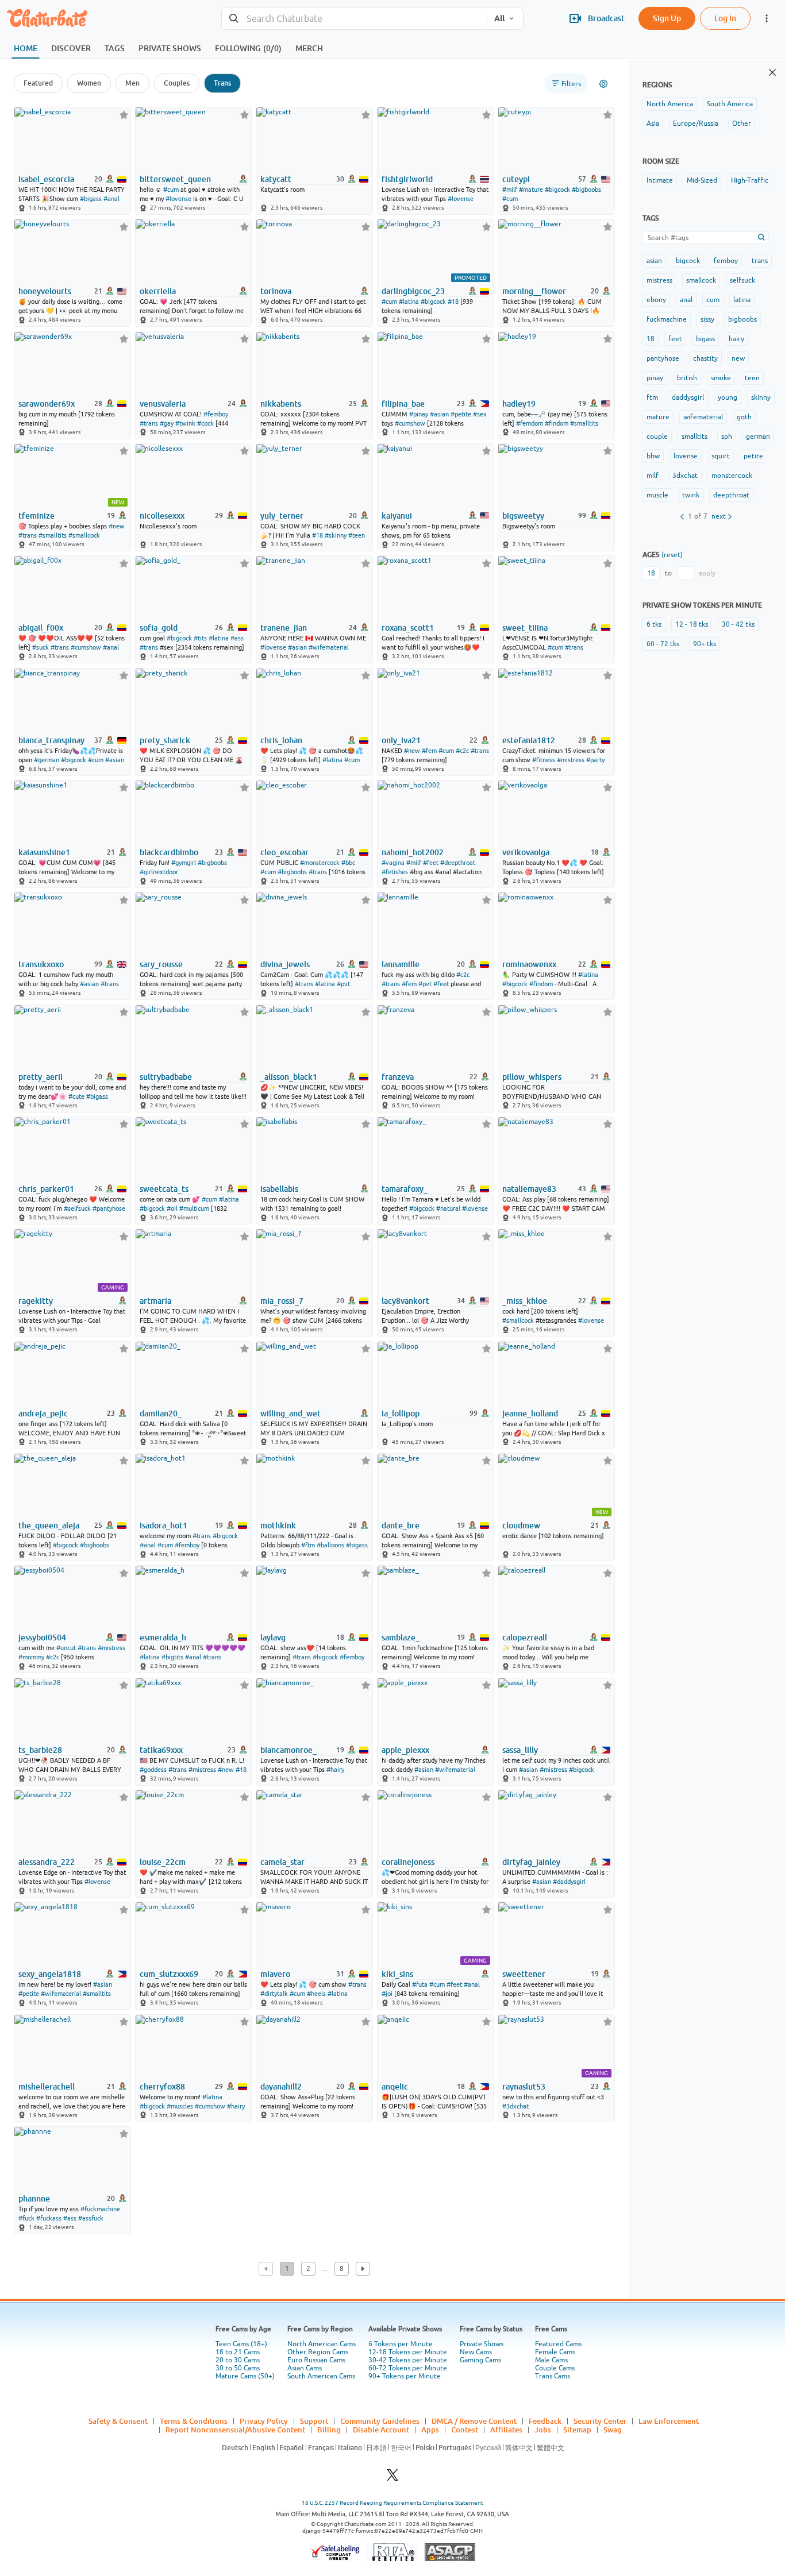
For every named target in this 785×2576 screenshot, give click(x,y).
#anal (111, 199)
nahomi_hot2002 (413, 852)
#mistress (571, 760)
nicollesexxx (162, 516)
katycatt (276, 179)
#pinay (419, 414)
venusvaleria (163, 404)
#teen (357, 535)
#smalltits (584, 423)
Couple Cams (555, 2368)
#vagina (393, 863)
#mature (531, 190)
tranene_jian (284, 628)
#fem (429, 751)
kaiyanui (397, 516)
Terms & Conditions (194, 2421)
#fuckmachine (100, 2209)
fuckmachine (667, 319)
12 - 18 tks (692, 624)
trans (760, 261)
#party (595, 760)
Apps (430, 2430)
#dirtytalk (274, 1994)
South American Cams (321, 2376)
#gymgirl (184, 863)
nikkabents (281, 404)
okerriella (158, 291)
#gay (167, 423)
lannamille (401, 964)
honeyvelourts (45, 291)
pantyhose (663, 358)
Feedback (545, 2421)
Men (132, 83)
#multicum (194, 1208)
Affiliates (506, 2430)
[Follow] (124, 115)
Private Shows (482, 2344)
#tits (200, 638)
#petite (461, 414)
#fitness (544, 760)
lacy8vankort (405, 1301)
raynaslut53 (524, 2087)
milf (653, 476)
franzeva (398, 1077)
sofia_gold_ (161, 628)
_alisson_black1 (289, 1077)
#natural (448, 1208)
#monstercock (320, 863)
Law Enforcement (669, 2421)
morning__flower (534, 291)
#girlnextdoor (159, 872)
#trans (149, 423)
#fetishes (395, 872)
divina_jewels (285, 964)
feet (675, 339)
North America (670, 104)
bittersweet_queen (175, 179)
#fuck (26, 2218)
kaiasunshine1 (44, 852)
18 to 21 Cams (238, 2352)
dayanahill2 (281, 2087)
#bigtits (172, 1657)
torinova (276, 291)
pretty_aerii (41, 1077)
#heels (316, 1994)
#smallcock (84, 535)
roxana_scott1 (408, 628)
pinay (655, 378)
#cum (171, 190)
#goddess (153, 1770)
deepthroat (731, 495)
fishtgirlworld (407, 179)
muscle (657, 495)
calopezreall (525, 1637)
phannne (34, 2199)
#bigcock (557, 190)
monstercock (732, 476)
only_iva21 (401, 740)
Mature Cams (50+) (245, 2376)
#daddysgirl (569, 1882)
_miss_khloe (525, 1301)
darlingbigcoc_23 (413, 291)
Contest (465, 2430)
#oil (172, 1208)
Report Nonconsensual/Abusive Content (235, 2430)
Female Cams (555, 2352)
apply (707, 573)
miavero (275, 1974)
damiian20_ (161, 1413)
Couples (177, 83)
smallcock (701, 280)
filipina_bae (403, 404)
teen (752, 378)
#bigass (91, 199)
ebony (656, 300)
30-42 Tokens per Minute (408, 2360)
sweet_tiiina (525, 628)
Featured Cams (558, 2344)
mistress (659, 280)
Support (314, 2421)
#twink (185, 423)
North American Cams (322, 2344)
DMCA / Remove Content (474, 2421)
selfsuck (742, 280)
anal (686, 300)
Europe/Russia (696, 123)
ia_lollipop (401, 1413)
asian (654, 261)
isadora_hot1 (163, 1525)
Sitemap (577, 2430)
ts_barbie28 (40, 1750)
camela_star (282, 1862)
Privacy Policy (264, 2421)
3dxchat (685, 476)
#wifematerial (329, 647)
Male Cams (551, 2360)
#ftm (308, 1545)
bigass (705, 339)
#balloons (330, 1545)
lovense (686, 456)
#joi (387, 1994)
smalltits (694, 437)
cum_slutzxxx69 (169, 1974)
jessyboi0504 (42, 1637)
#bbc (348, 863)
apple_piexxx (405, 1750)
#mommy (31, 1657)
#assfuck (91, 2218)
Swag (613, 2430)
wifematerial (703, 417)
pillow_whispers (532, 1077)
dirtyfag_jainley (531, 1862)
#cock (205, 423)
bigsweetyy (523, 516)
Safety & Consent (118, 2421)
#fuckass (49, 2218)
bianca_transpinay (51, 740)
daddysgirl (688, 397)
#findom (557, 423)
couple (657, 437)
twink (691, 495)
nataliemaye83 (529, 1189)
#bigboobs (586, 190)
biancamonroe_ (288, 1750)
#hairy (335, 1770)
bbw (653, 456)
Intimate (660, 180)
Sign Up (667, 18)
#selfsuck (77, 1208)
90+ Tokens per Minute (405, 2376)
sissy (707, 319)
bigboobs (742, 319)
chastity (705, 358)
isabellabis (279, 1189)
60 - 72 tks (663, 644)
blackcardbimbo (169, 852)
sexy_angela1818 (50, 1974)
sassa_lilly (520, 1750)
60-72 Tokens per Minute (408, 2368)
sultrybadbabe (166, 1077)
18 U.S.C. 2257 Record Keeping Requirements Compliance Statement (392, 2503)
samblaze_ (401, 1637)
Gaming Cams (480, 2360)
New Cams (476, 2352)
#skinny (336, 535)
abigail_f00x (41, 628)
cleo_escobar (284, 852)
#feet (431, 863)
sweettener (524, 1974)
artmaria (155, 1301)
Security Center (600, 2421)
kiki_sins (397, 1974)
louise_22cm (163, 1862)
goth (744, 417)
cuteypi (516, 179)
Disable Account (381, 2430)
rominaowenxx (529, 964)
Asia (653, 123)
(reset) (672, 555)
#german (47, 760)
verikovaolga (526, 852)
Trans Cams (553, 2376)
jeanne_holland (530, 1413)
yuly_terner (282, 516)
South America (730, 104)
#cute (76, 1096)
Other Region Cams (318, 2352)
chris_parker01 (46, 1189)
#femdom (530, 423)
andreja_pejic (43, 1413)
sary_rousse (161, 964)
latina (742, 300)
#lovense (178, 199)
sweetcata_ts (164, 1189)
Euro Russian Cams (316, 2360)
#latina (409, 302)
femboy (726, 261)
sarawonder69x (47, 404)
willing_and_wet (290, 1413)
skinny (761, 397)
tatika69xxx (161, 1750)
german (758, 437)
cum (713, 300)
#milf (510, 190)
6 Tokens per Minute (401, 2344)
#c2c (462, 751)
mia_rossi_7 (282, 1301)
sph (727, 437)
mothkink (278, 1525)
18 (651, 339)
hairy (736, 339)
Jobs (543, 2430)
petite (753, 456)
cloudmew (521, 1525)
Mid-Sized (702, 180)
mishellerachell (47, 2087)
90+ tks (705, 644)
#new (117, 526)
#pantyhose (109, 1208)
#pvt (343, 984)
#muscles (180, 2106)
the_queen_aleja (49, 1525)
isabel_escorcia (46, 179)
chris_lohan (281, 740)
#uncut (66, 1648)
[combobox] (354, 19)
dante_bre (401, 1525)
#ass (237, 638)
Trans (222, 83)
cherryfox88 (162, 2087)
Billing (329, 2430)
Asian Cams (305, 2368)
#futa (420, 1984)
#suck (41, 647)
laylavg (273, 1637)
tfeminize (36, 516)
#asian (439, 414)
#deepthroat (458, 863)
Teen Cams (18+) (241, 2344)
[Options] (603, 84)
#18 (453, 302)
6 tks (654, 624)
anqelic (395, 2087)
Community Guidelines (380, 2421)
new (738, 358)
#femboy (216, 414)
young (728, 397)
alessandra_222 (47, 1862)
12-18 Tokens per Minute (408, 2352)
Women (89, 83)
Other (742, 123)
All (499, 18)
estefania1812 (529, 740)
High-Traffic (750, 180)
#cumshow (410, 423)
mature (658, 417)
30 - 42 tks (738, 624)
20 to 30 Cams (238, 2360)
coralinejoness (408, 1862)
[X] (392, 2478)
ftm (652, 397)
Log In (725, 18)
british (687, 378)
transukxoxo (41, 964)
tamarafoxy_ (405, 1189)
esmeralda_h (163, 1637)
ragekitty (36, 1301)
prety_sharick (165, 740)
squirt (721, 456)
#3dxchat (515, 2106)
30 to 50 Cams (238, 2368)
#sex (480, 414)
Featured (38, 83)
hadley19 (519, 404)
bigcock (688, 261)
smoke (721, 378)
